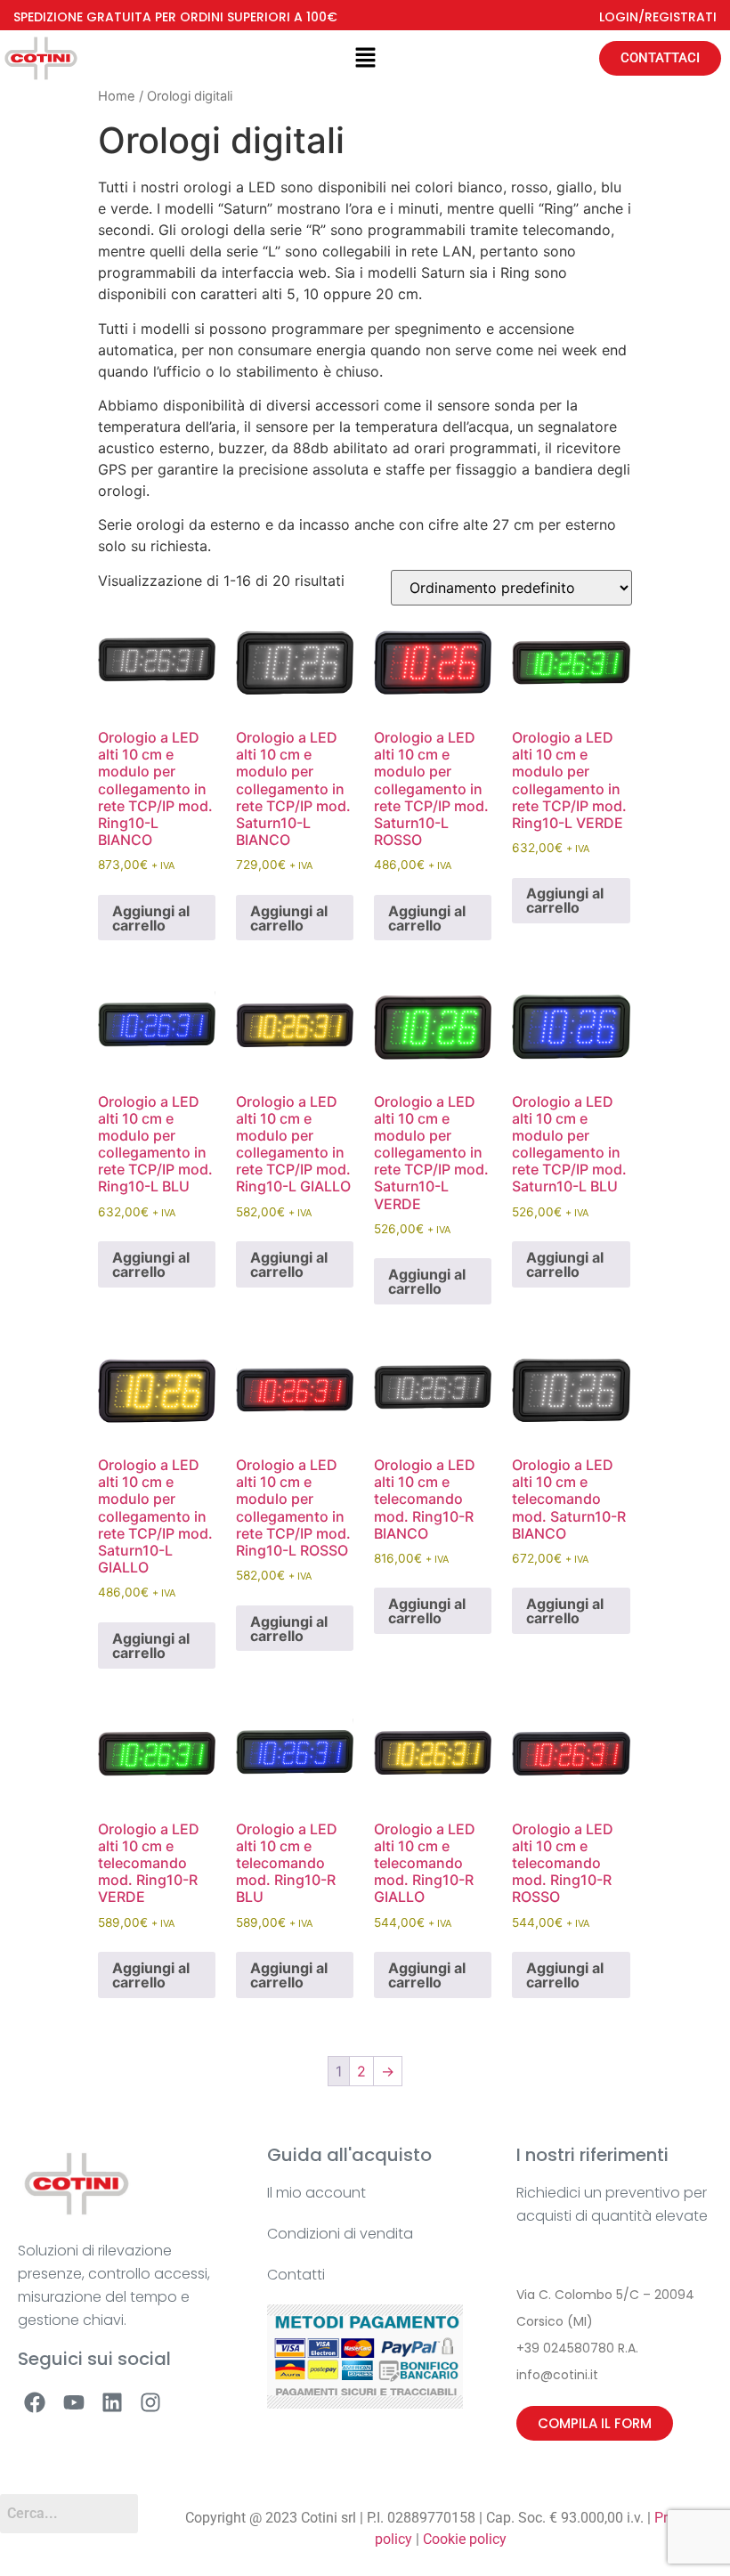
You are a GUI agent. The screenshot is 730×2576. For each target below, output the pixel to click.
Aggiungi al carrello (151, 918)
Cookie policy (465, 2539)
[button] (365, 58)
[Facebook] (35, 2402)
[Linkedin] (112, 2402)
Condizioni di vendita (340, 2234)
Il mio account (316, 2193)
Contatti (296, 2275)
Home (117, 96)
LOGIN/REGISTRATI (658, 17)
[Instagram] (150, 2402)
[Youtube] (73, 2402)
